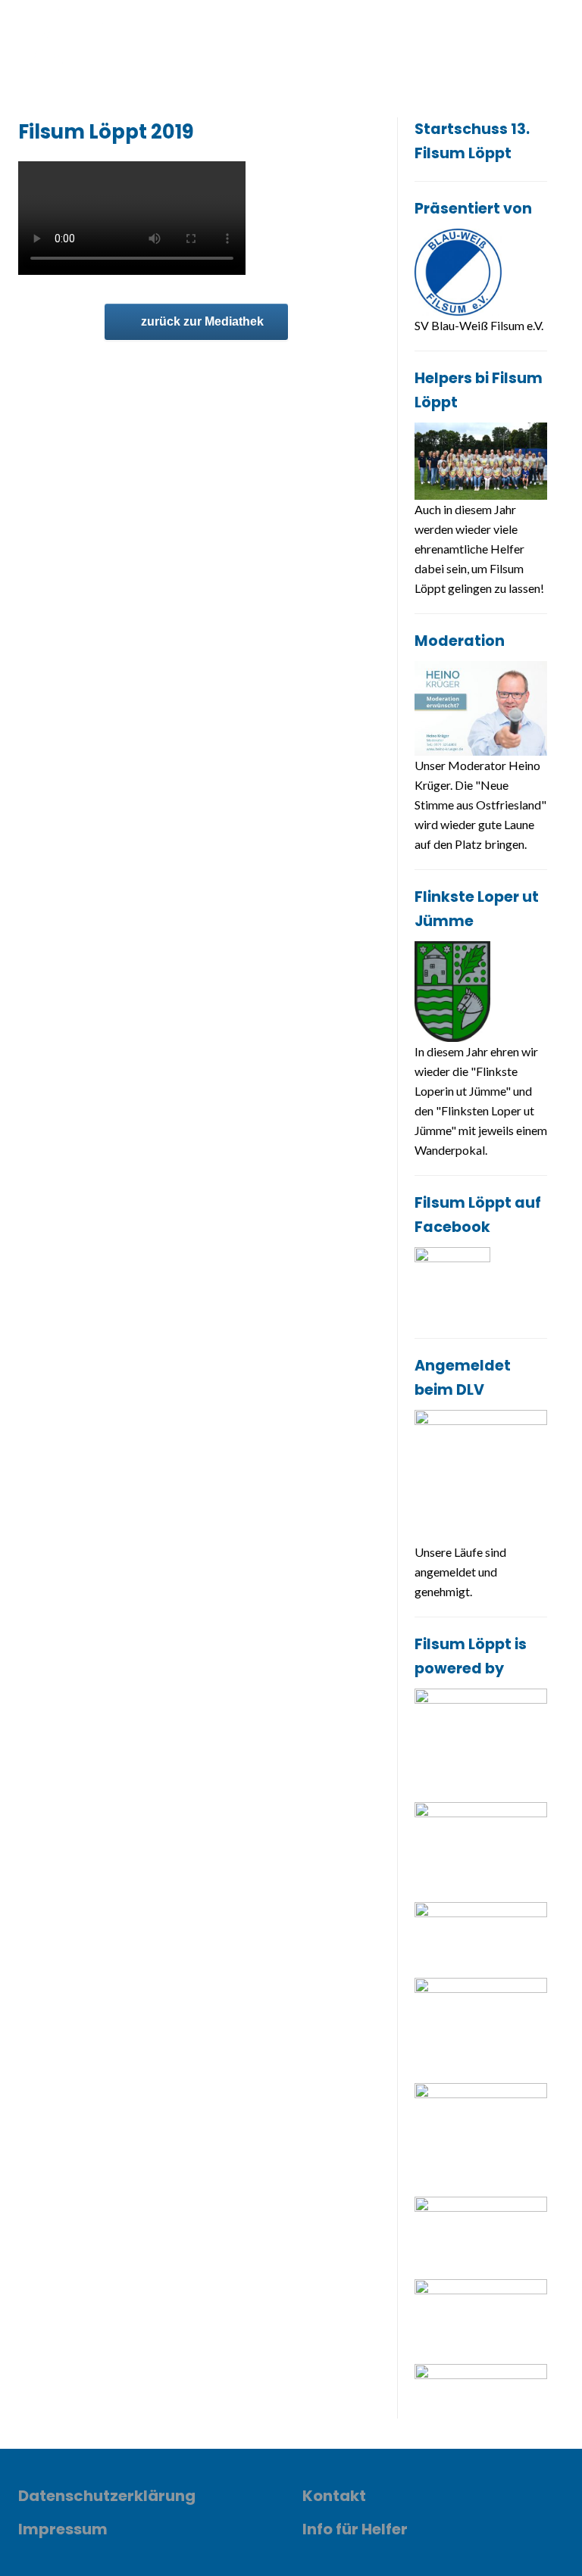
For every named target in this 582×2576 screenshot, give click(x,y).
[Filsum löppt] (75, 38)
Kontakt (334, 2496)
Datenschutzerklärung (107, 2496)
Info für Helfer (355, 2529)
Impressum (63, 2529)
